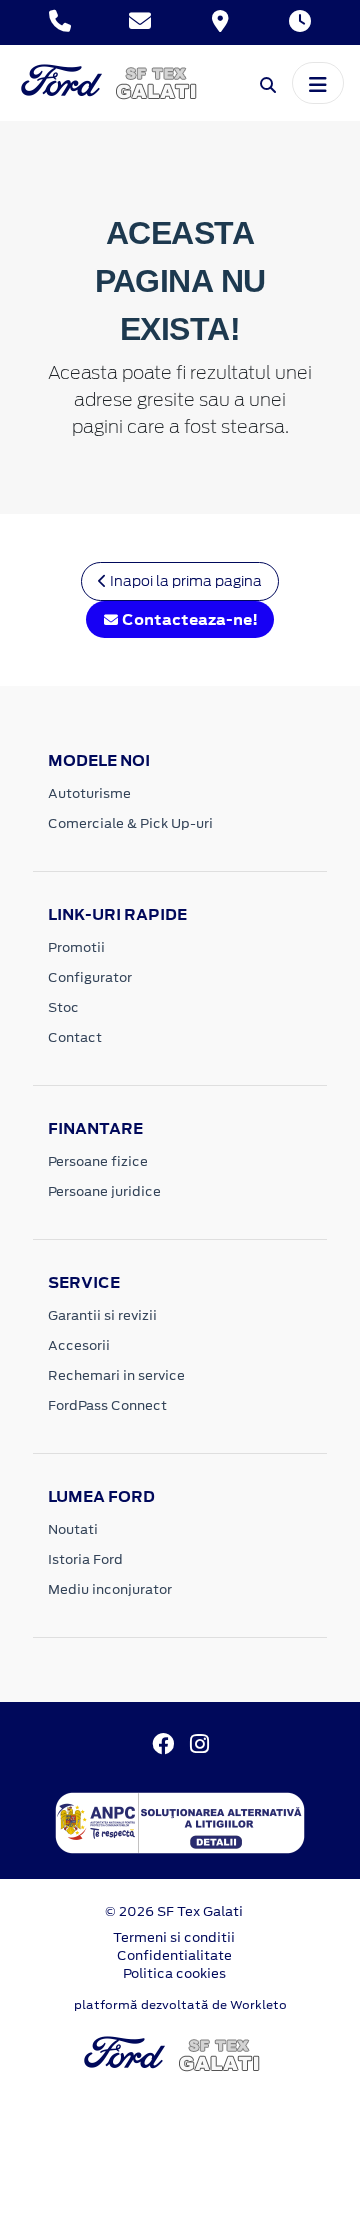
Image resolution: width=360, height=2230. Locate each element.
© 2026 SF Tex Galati (174, 1911)
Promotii (76, 947)
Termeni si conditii (174, 1937)
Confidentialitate (174, 1955)
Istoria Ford (85, 1559)
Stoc (63, 1007)
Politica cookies (174, 1973)
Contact (75, 1037)
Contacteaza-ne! (188, 619)
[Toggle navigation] (318, 83)
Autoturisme (89, 793)
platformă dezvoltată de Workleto (180, 2005)
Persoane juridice (104, 1191)
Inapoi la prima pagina (184, 581)
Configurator (90, 977)
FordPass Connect (107, 1405)
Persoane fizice (98, 1161)
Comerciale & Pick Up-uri (130, 823)
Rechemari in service (116, 1375)
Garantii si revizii (102, 1315)
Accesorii (79, 1345)
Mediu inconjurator (110, 1589)
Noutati (73, 1529)
